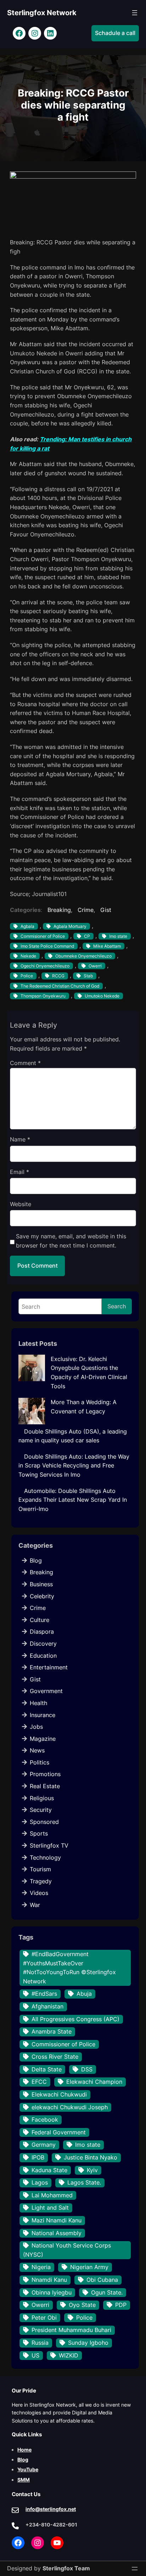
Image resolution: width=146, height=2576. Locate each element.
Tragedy (41, 1881)
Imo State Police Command (47, 946)
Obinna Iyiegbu (52, 2292)
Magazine (43, 1739)
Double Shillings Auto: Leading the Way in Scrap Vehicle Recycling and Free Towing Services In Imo (74, 1466)
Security (41, 1810)
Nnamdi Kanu (49, 2280)
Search (117, 1306)
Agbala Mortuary (70, 926)
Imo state (118, 936)
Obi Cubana (102, 2280)
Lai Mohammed (52, 2195)
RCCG (58, 976)
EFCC (39, 2082)
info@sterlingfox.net (51, 2509)
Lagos (40, 2182)
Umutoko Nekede (102, 996)
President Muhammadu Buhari (71, 2330)
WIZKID (69, 2355)
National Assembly (57, 2233)
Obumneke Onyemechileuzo (83, 956)
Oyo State (82, 2305)
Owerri (95, 966)
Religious (42, 1798)
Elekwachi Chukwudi (59, 2094)
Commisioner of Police (43, 936)
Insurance (43, 1715)
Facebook (45, 2119)
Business (41, 1584)
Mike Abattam (107, 946)
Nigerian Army (89, 2267)
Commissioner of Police (63, 2044)
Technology (45, 1857)
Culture (40, 1620)
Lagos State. (84, 2182)
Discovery (43, 1644)
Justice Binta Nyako (91, 2157)
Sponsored (44, 1822)
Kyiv (92, 2170)
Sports (39, 1833)
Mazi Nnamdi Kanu (57, 2220)
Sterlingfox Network (42, 13)
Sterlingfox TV (49, 1845)
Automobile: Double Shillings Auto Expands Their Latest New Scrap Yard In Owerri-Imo (73, 1500)
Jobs (36, 1727)
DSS (87, 2069)
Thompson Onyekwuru (43, 996)
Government (46, 1691)
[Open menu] (135, 13)
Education (43, 1656)
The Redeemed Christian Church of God (60, 986)
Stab (88, 976)
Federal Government (59, 2132)
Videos (39, 1893)
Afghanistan (47, 2006)
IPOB (38, 2157)
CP (87, 936)
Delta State (47, 2069)
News (37, 1750)
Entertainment (49, 1667)
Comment (25, 1063)
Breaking (59, 910)
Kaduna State (49, 2170)
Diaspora (42, 1632)
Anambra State (52, 2031)
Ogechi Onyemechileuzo (45, 966)
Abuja (84, 1994)
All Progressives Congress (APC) (75, 2019)
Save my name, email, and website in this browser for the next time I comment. (71, 1241)
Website (21, 1204)
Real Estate (45, 1786)
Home (24, 2450)
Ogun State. (107, 2292)
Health (38, 1703)
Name (20, 1139)
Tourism (40, 1869)
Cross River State (55, 2057)
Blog (36, 1560)
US (35, 2355)
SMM (24, 2480)
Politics (40, 1762)
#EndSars (44, 1994)
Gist (106, 910)
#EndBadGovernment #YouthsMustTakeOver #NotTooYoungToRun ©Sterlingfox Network (69, 1968)
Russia (40, 2343)
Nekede (28, 956)
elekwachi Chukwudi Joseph (70, 2107)
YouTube (28, 2469)
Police (27, 976)
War (35, 1905)
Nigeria (41, 2267)
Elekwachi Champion (94, 2082)
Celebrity (42, 1596)
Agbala (27, 926)
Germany (44, 2145)
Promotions (45, 1774)
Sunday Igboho (88, 2343)
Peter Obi (44, 2318)
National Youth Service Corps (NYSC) (67, 2250)
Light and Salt (50, 2208)
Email (19, 1172)
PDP (121, 2305)
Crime (86, 910)
